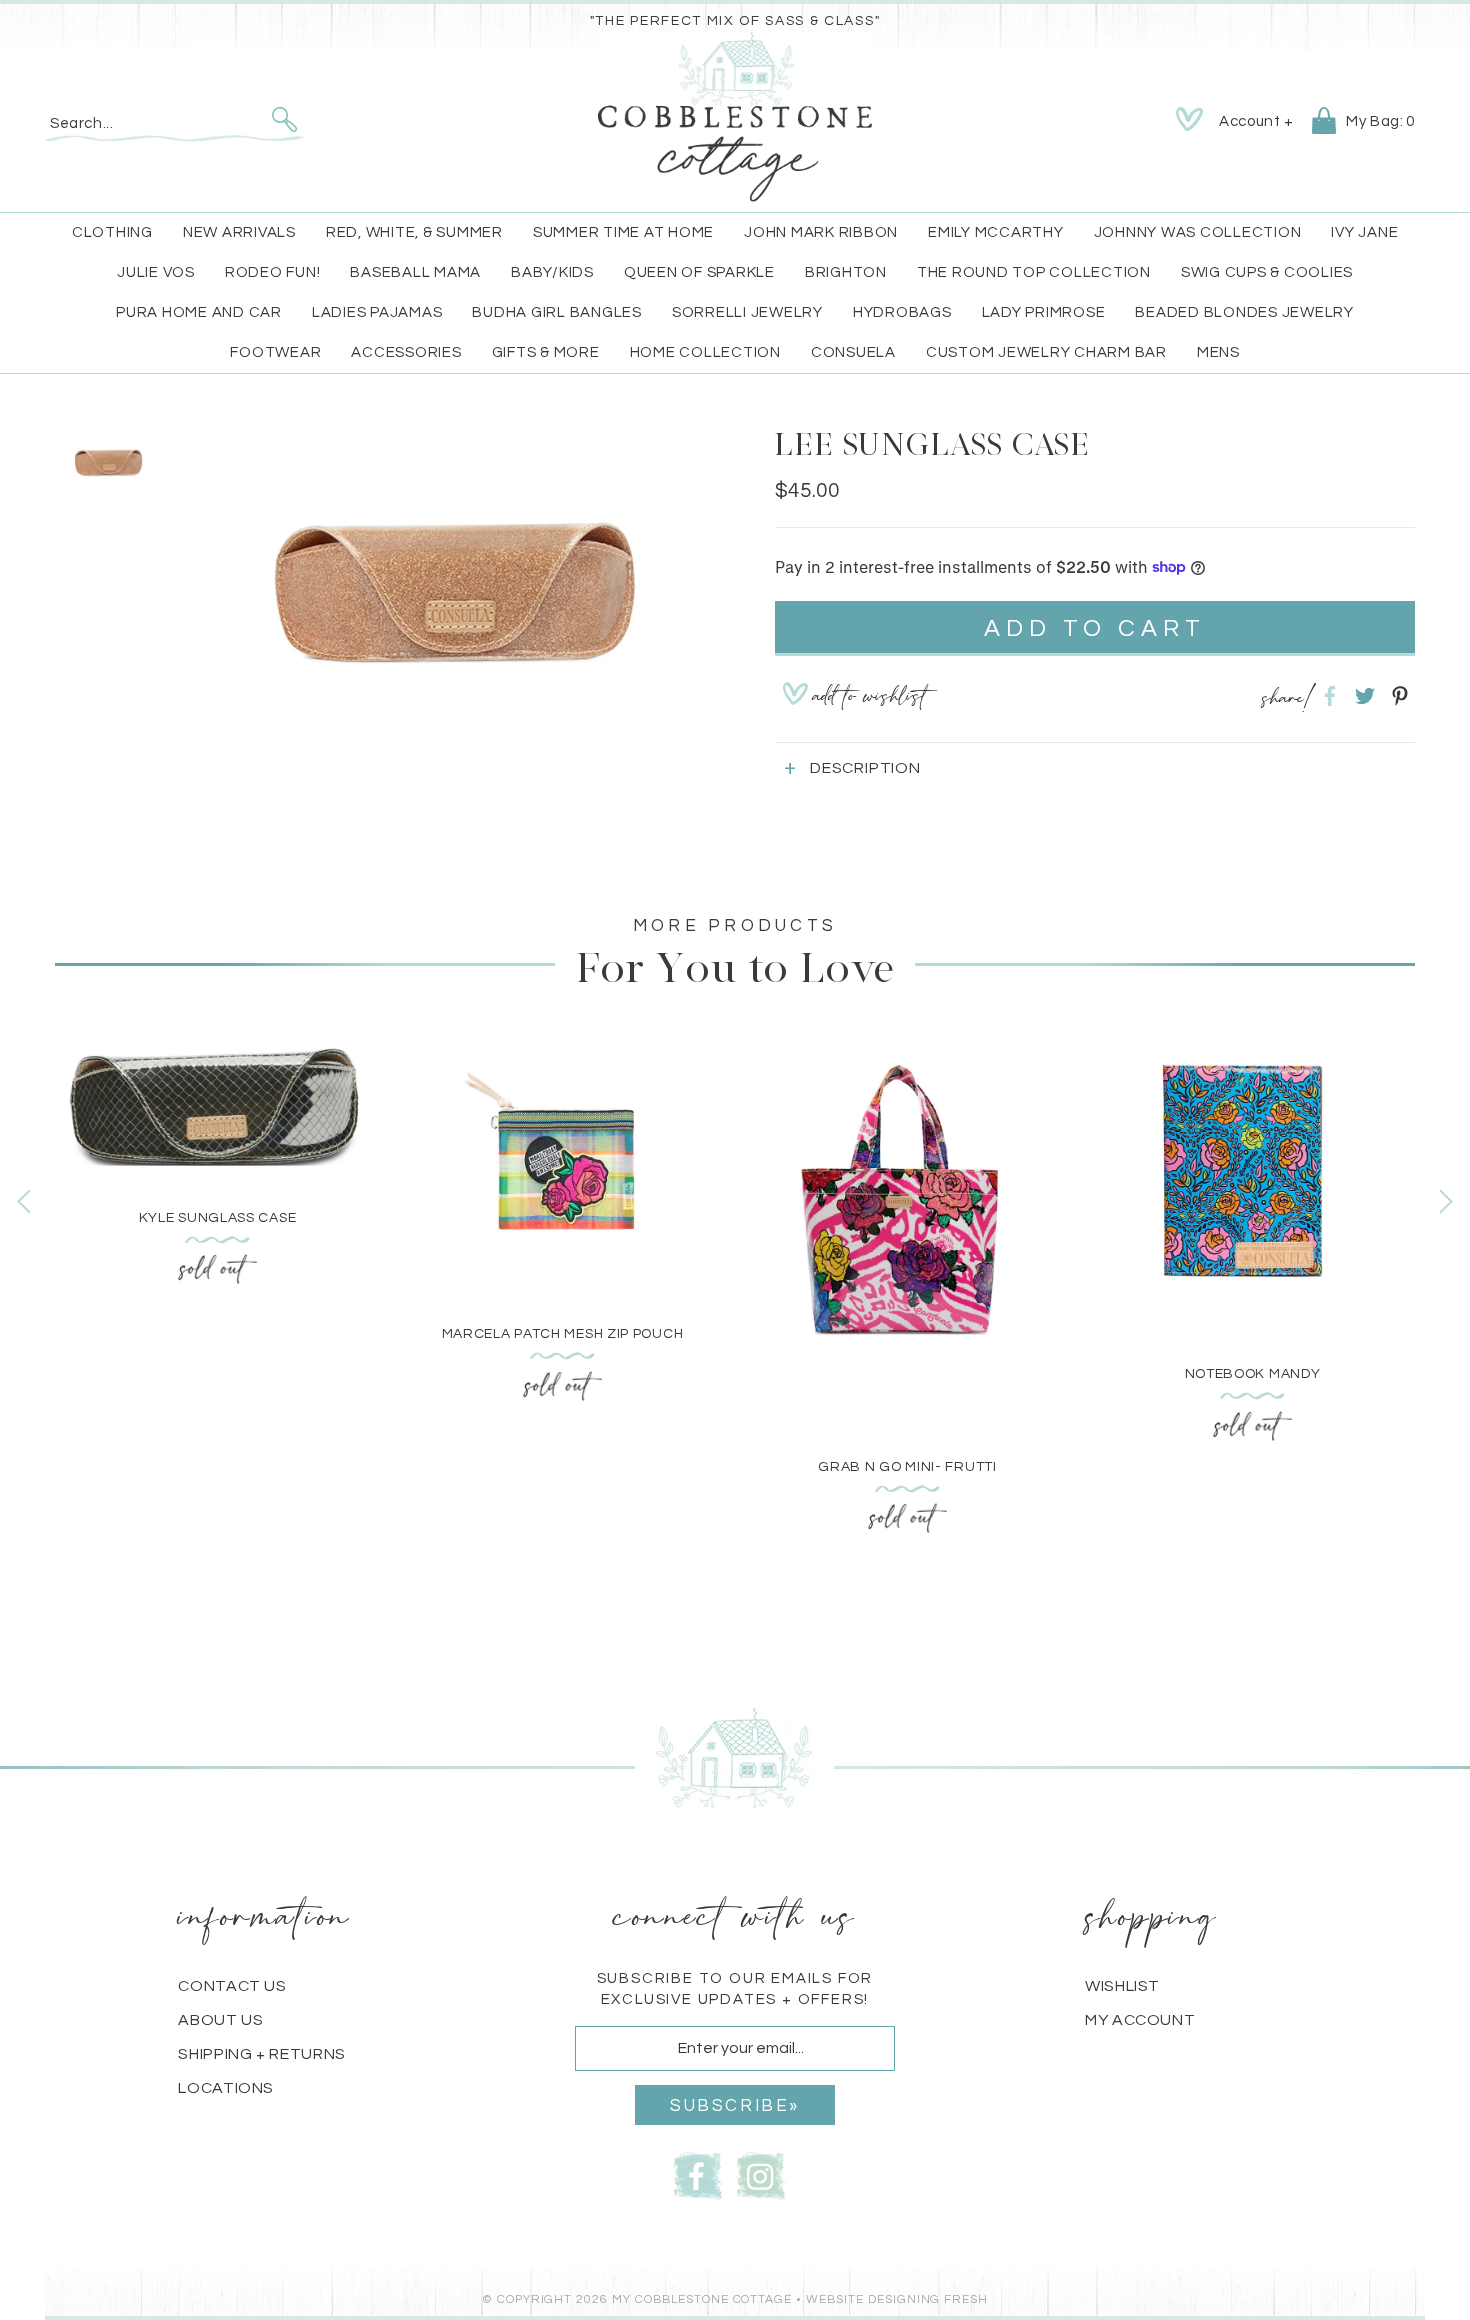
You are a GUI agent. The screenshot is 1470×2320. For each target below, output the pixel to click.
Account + (1256, 121)
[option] (450, 583)
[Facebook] (698, 2173)
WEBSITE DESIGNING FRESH (897, 2299)
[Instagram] (761, 2173)
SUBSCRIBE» (735, 2106)
